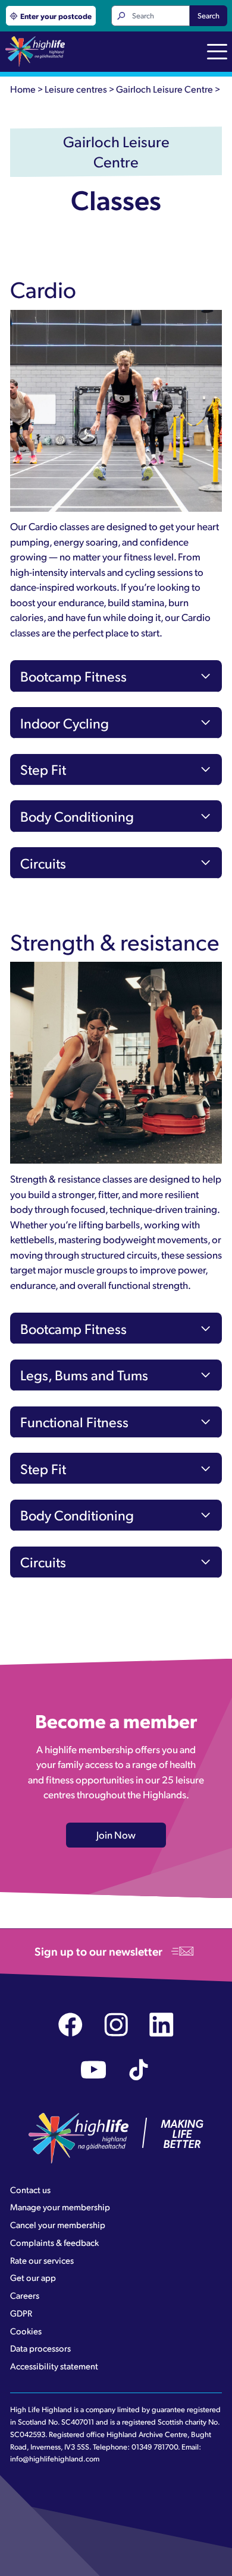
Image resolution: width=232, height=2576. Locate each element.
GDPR (21, 2313)
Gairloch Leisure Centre (164, 89)
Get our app (33, 2277)
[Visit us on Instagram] (116, 2025)
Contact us (30, 2190)
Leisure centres (76, 89)
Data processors (40, 2348)
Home (23, 89)
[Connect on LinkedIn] (162, 2025)
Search (209, 15)
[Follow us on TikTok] (139, 2070)
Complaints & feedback (54, 2242)
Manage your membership (60, 2207)
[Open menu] (217, 53)
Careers (25, 2295)
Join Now (116, 1834)
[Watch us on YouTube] (94, 2070)
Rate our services (42, 2260)
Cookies (26, 2331)
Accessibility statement (54, 2366)
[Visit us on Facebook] (70, 2025)
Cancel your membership (58, 2225)
